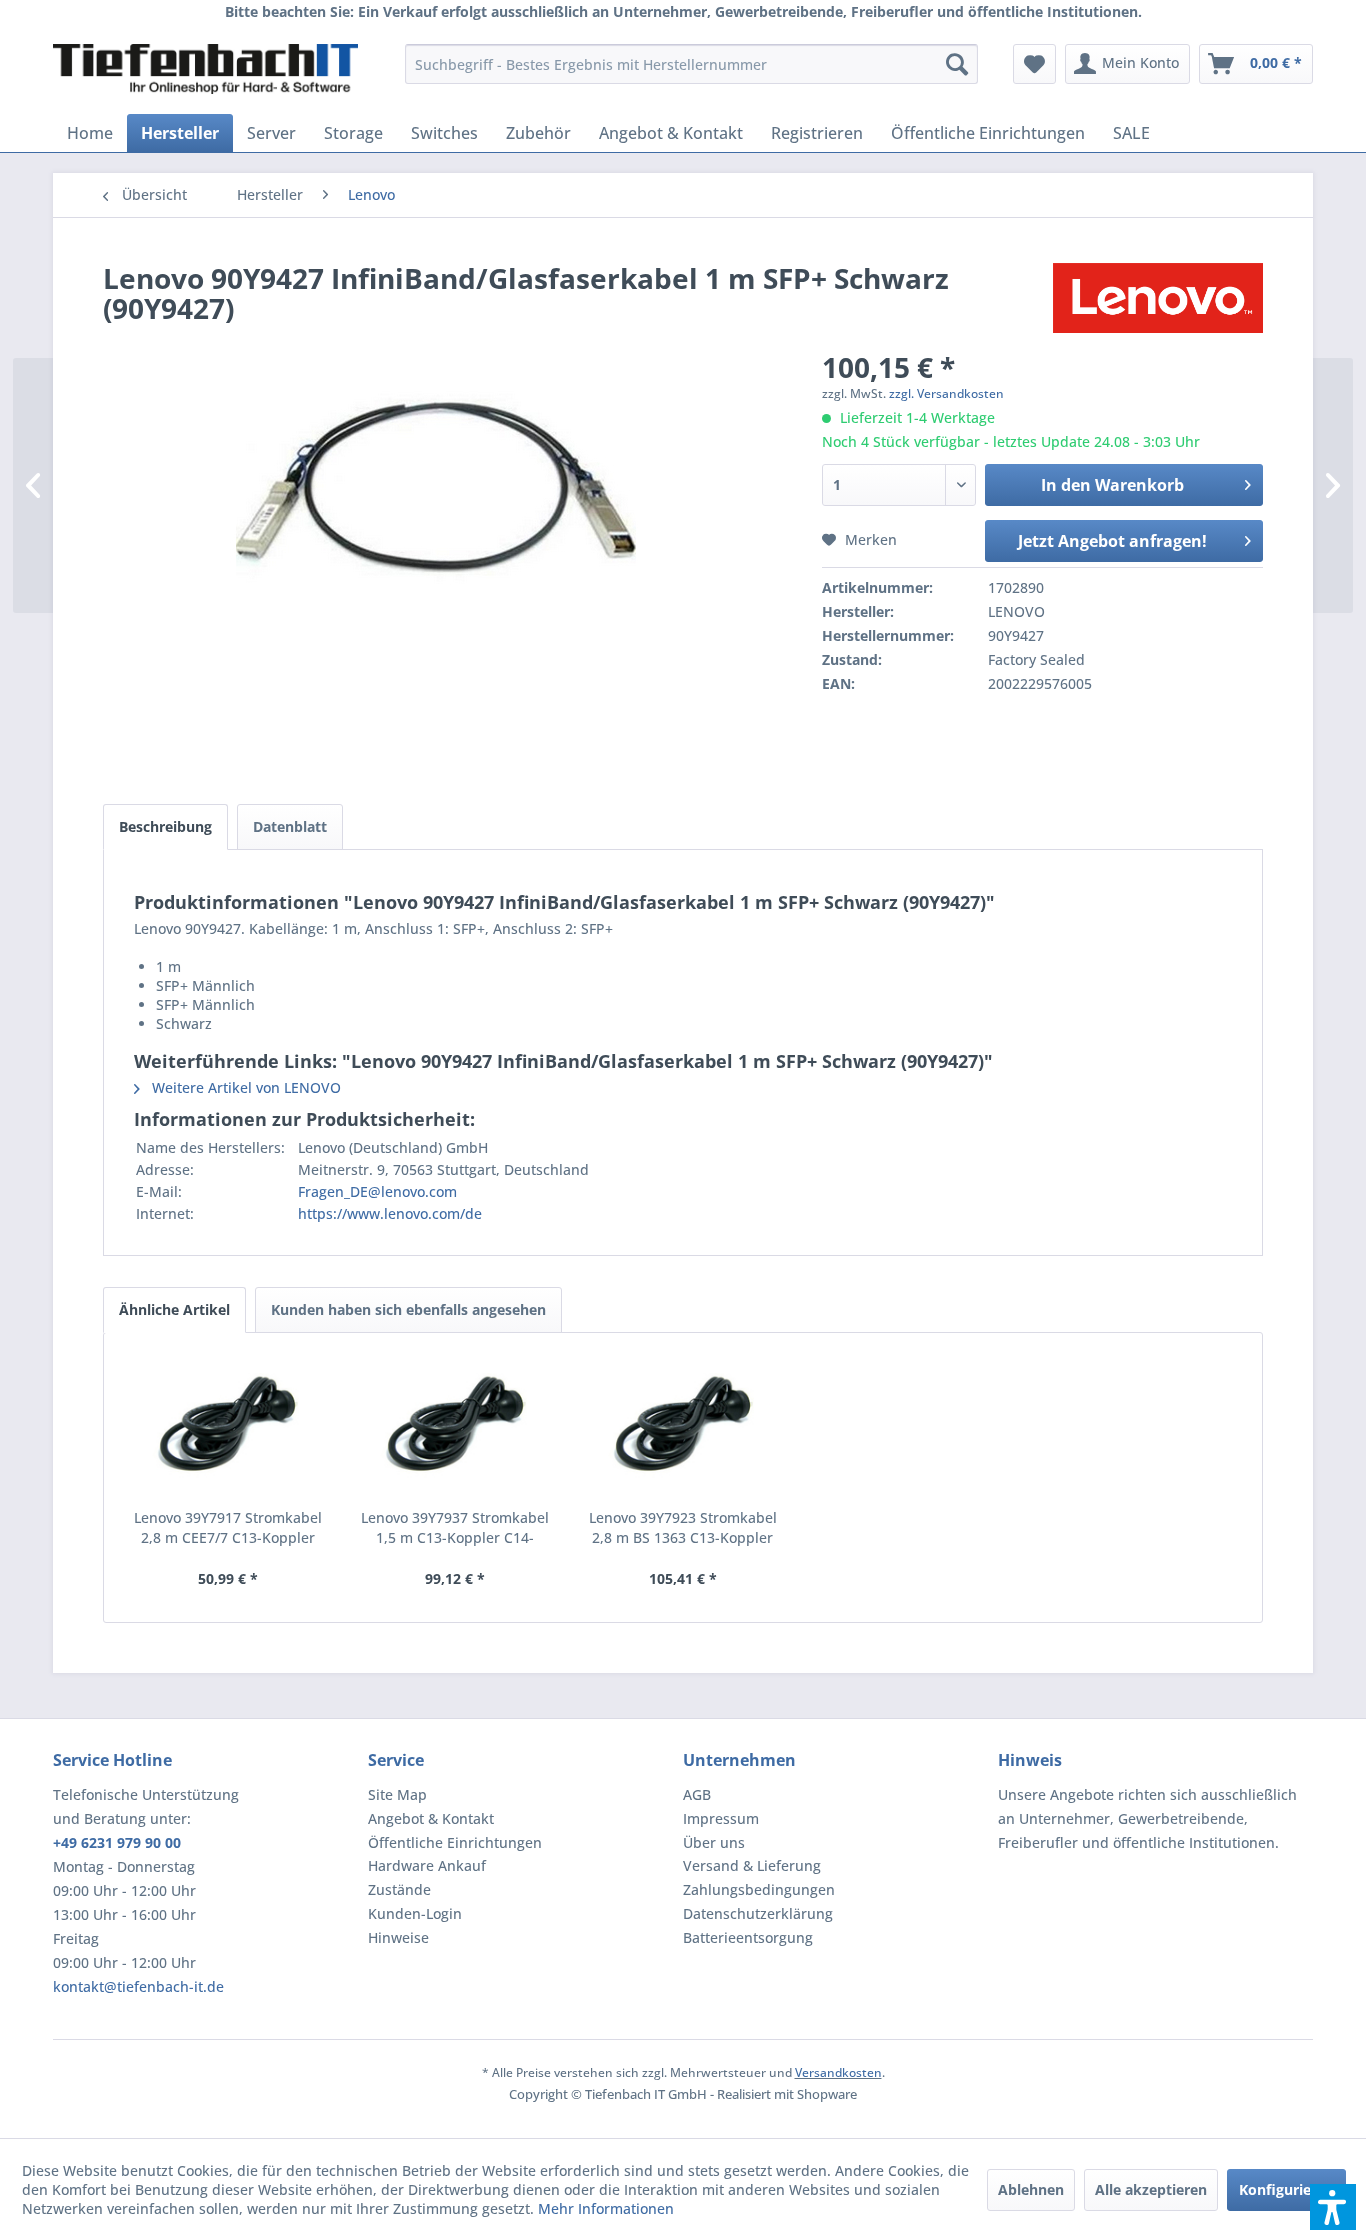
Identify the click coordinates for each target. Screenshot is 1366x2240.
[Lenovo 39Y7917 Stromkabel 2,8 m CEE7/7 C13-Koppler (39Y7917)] (228, 1428)
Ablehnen (1031, 2189)
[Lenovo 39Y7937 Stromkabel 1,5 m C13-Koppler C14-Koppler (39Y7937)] (456, 1428)
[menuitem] (691, 64)
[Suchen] (957, 64)
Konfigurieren (1286, 2189)
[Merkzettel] (1034, 64)
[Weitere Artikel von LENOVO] (1158, 298)
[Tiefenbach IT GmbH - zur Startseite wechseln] (205, 69)
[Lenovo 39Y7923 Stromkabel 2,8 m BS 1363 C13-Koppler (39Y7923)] (683, 1428)
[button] (1333, 2207)
